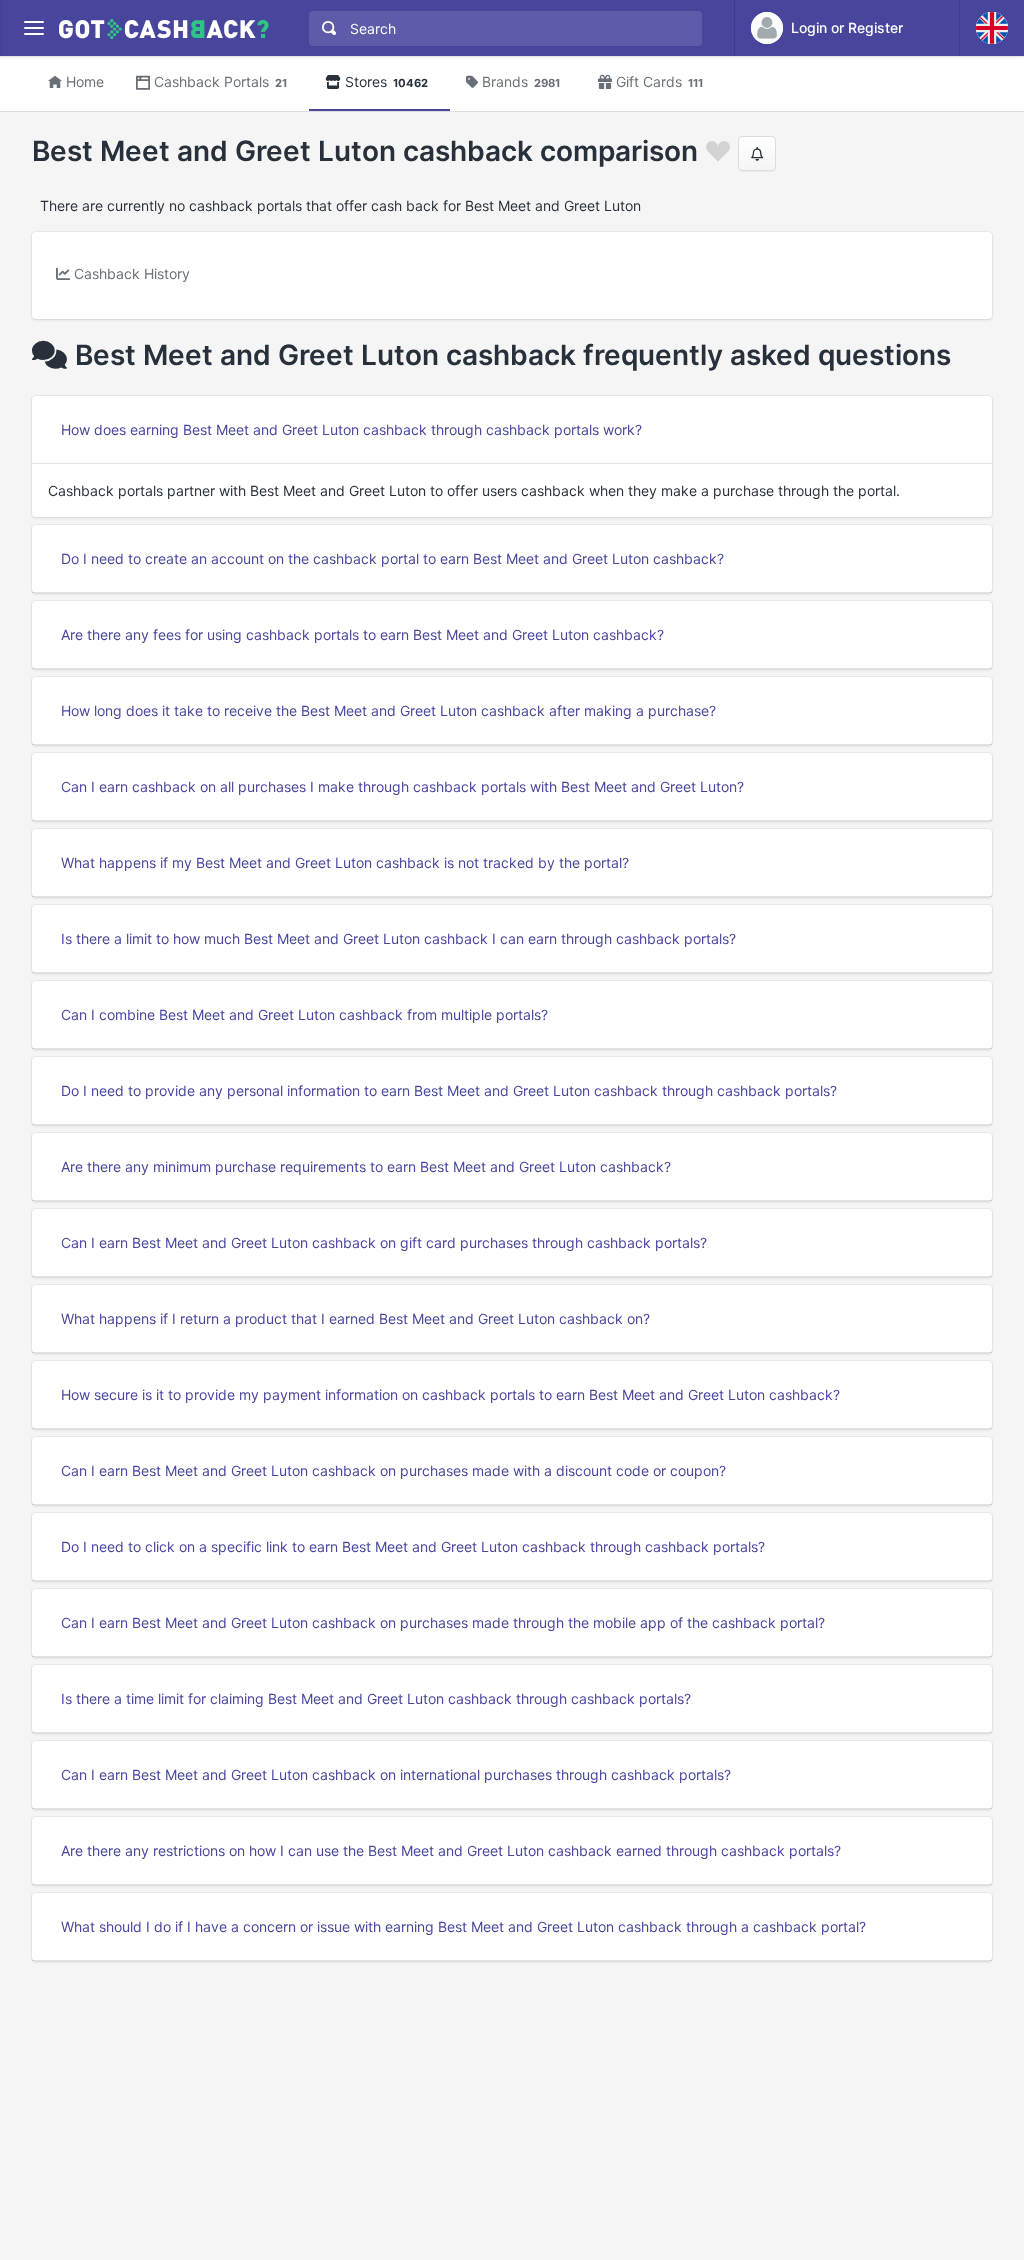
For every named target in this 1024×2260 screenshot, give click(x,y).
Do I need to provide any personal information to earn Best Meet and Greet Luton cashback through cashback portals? (449, 1090)
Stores (386, 81)
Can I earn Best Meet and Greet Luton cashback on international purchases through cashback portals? (396, 1774)
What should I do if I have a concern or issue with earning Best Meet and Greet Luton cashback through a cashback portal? (463, 1926)
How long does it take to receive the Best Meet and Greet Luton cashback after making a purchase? (388, 710)
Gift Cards (659, 81)
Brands (521, 81)
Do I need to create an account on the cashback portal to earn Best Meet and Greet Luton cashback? (392, 558)
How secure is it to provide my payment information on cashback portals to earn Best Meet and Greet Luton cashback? (450, 1394)
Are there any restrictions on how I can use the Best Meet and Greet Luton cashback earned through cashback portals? (451, 1850)
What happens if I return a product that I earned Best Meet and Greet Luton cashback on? (355, 1318)
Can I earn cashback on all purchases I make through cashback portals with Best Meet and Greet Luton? (402, 786)
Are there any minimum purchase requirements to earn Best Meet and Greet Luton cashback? (366, 1166)
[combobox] (501, 28)
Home (85, 81)
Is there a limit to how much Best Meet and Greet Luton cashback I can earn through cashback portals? (398, 938)
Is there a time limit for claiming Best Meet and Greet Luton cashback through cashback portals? (376, 1698)
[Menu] (33, 28)
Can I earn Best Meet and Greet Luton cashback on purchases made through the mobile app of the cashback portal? (443, 1622)
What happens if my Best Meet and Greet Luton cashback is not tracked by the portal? (345, 862)
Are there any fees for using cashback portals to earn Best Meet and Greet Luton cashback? (362, 634)
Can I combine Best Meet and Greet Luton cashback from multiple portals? (304, 1014)
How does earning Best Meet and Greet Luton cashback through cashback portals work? (351, 429)
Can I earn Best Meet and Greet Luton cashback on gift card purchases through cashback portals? (384, 1242)
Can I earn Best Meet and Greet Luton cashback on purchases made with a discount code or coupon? (393, 1470)
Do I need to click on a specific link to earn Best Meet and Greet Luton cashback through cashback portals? (413, 1546)
